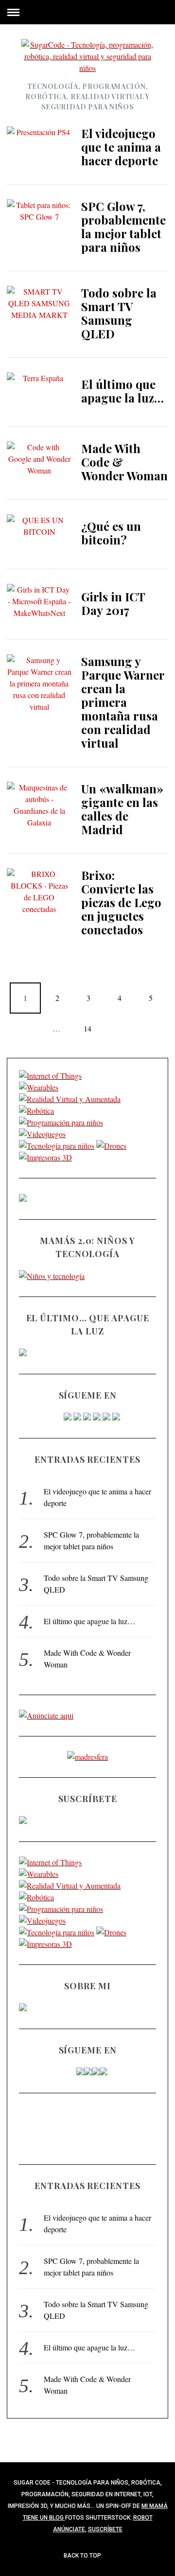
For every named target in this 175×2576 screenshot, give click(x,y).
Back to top (83, 2556)
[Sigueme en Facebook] (68, 1417)
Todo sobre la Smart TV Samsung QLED (119, 313)
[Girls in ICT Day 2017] (39, 604)
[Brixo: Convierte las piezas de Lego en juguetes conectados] (39, 892)
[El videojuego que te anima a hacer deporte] (39, 148)
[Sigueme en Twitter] (77, 1417)
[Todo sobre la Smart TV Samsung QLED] (39, 307)
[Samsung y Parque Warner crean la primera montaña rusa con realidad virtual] (39, 683)
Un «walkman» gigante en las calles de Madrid (122, 809)
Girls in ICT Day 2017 (113, 603)
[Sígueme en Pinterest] (97, 1417)
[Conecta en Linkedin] (106, 1417)
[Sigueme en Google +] (116, 1417)
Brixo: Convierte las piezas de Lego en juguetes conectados (121, 902)
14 (87, 1028)
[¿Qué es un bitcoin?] (39, 534)
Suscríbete (105, 2529)
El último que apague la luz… (122, 391)
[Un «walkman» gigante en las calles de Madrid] (39, 805)
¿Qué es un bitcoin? (111, 533)
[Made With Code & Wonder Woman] (39, 463)
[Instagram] (87, 1417)
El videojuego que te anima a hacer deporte (121, 147)
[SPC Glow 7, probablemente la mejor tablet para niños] (39, 221)
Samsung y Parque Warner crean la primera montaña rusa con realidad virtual (123, 702)
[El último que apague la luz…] (39, 392)
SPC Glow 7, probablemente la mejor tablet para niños (123, 227)
